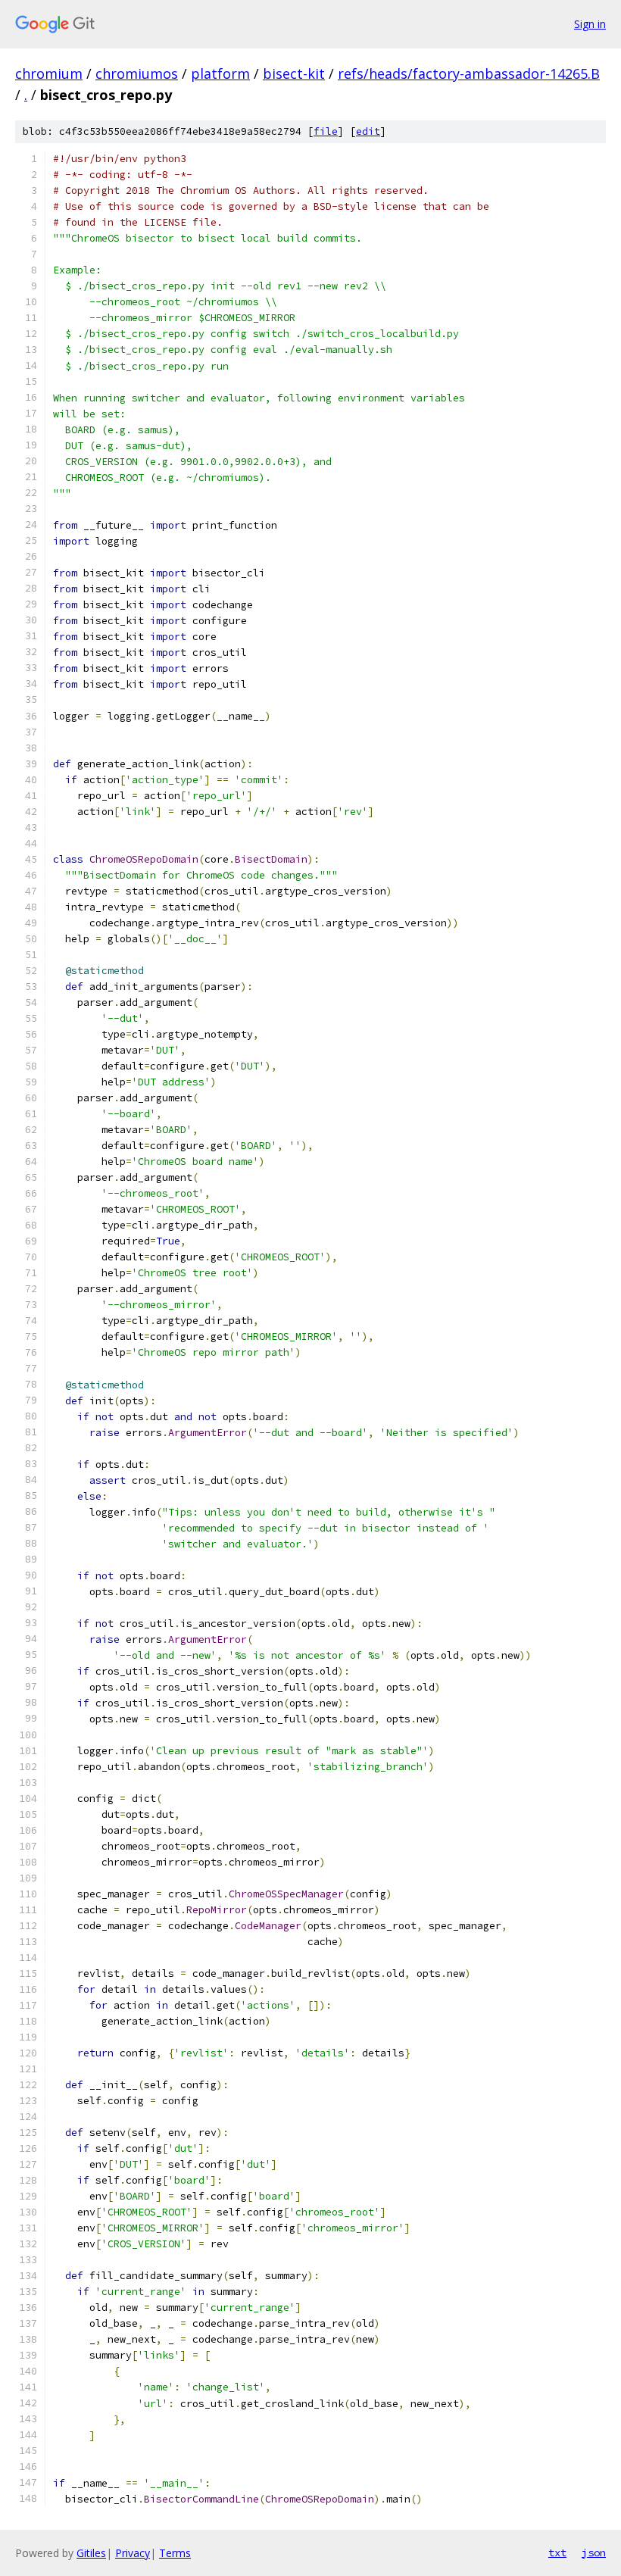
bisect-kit (294, 73)
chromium (49, 73)
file (326, 131)
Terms (175, 2553)
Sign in (590, 24)
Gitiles (91, 2553)
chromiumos (137, 73)
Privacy (133, 2553)
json (594, 2553)
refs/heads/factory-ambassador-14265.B (469, 73)
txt (557, 2553)
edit (368, 131)
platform (220, 73)
